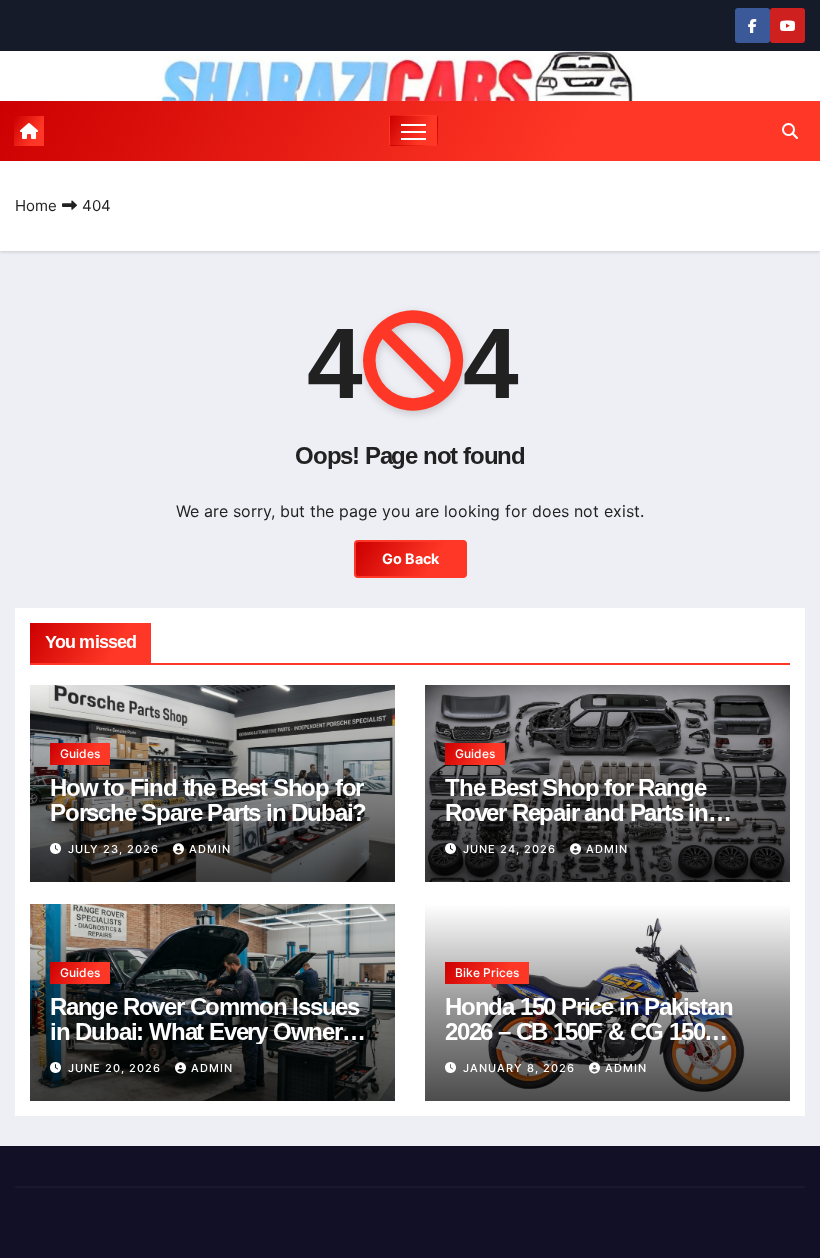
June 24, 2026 (511, 849)
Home (36, 205)
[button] (790, 131)
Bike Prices (487, 972)
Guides (80, 753)
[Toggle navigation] (413, 130)
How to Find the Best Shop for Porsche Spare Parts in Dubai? (208, 800)
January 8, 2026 (521, 1068)
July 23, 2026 (115, 849)
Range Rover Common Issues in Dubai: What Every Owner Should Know (204, 1031)
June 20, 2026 (116, 1068)
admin (210, 849)
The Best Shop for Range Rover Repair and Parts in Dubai (576, 812)
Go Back (410, 558)
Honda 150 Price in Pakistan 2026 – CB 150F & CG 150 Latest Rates (589, 1031)
